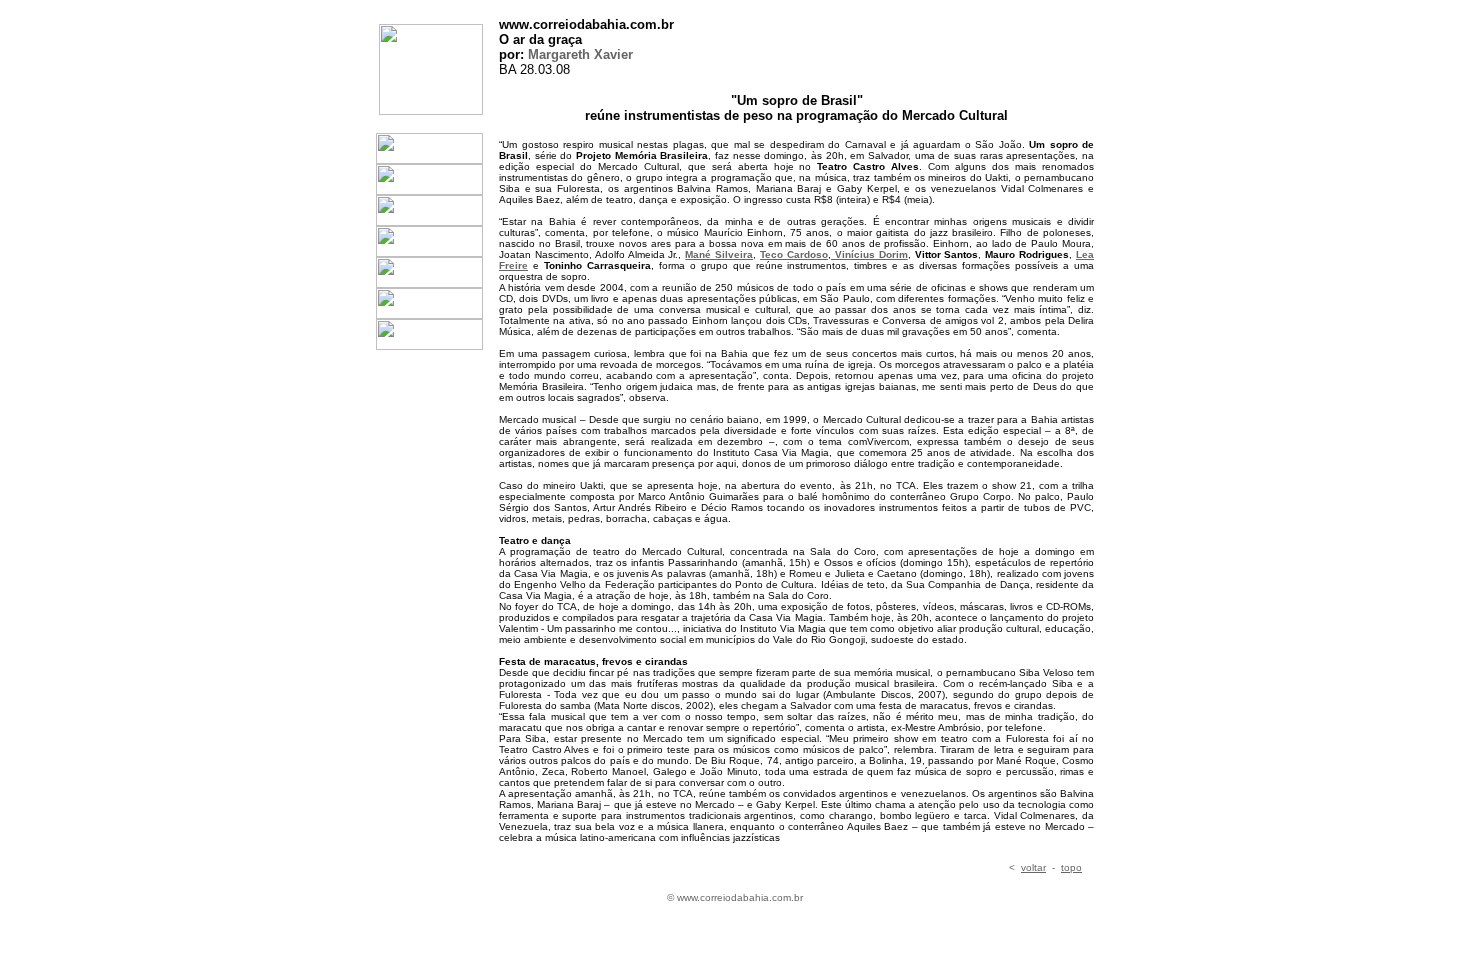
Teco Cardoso (794, 254)
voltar (1033, 867)
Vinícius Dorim (869, 254)
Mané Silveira (719, 254)
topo (1071, 867)
